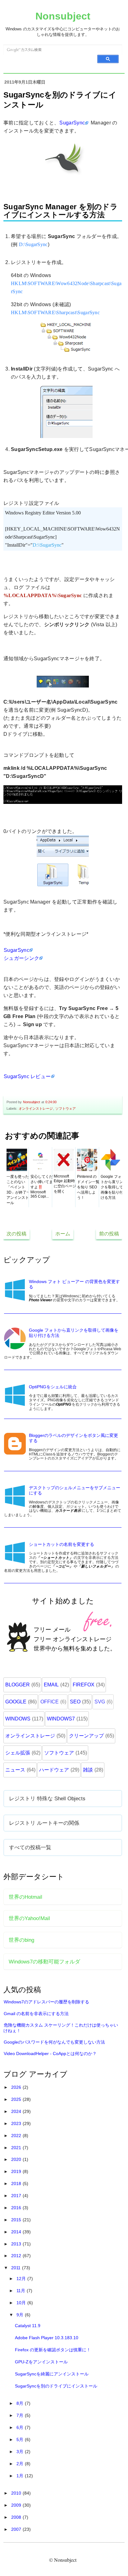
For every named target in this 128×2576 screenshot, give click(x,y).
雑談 (88, 1770)
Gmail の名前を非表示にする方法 (36, 2014)
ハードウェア (54, 1770)
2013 (17, 2244)
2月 (21, 2464)
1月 (21, 2476)
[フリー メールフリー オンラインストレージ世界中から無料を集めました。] (63, 1665)
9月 (21, 2315)
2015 (17, 2220)
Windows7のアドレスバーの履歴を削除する (46, 2002)
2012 (17, 2256)
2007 (17, 2529)
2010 (17, 2493)
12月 (22, 2279)
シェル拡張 (18, 1753)
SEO (75, 1702)
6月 (21, 2427)
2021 (17, 2148)
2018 (17, 2184)
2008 (17, 2517)
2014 (17, 2232)
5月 (21, 2439)
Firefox (84, 1685)
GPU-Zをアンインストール (41, 2362)
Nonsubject (63, 16)
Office (50, 1702)
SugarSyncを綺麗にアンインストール (52, 2374)
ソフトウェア (66, 1108)
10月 (22, 2303)
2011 (16, 2268)
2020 (17, 2159)
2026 (17, 2087)
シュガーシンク (21, 958)
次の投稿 (16, 1234)
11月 (21, 2291)
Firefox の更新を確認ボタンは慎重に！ (53, 2350)
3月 (21, 2452)
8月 (21, 2403)
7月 (21, 2415)
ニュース (15, 1770)
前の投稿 (109, 1234)
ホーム (63, 1234)
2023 (17, 2123)
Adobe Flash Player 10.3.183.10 (47, 2338)
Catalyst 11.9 (28, 2326)
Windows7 (61, 1719)
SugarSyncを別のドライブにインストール (56, 2386)
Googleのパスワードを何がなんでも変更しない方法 (54, 2042)
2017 (17, 2196)
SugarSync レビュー (27, 1076)
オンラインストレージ (36, 1108)
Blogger (18, 1685)
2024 (17, 2111)
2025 (17, 2099)
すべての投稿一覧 (30, 1847)
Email (51, 1685)
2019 (17, 2171)
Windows (18, 1719)
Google (16, 1702)
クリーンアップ (86, 1736)
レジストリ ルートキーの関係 (44, 1823)
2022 (17, 2136)
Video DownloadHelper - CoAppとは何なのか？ (50, 2053)
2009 (17, 2505)
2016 (17, 2208)
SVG (100, 1702)
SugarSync (72, 123)
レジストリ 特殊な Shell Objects (47, 1798)
